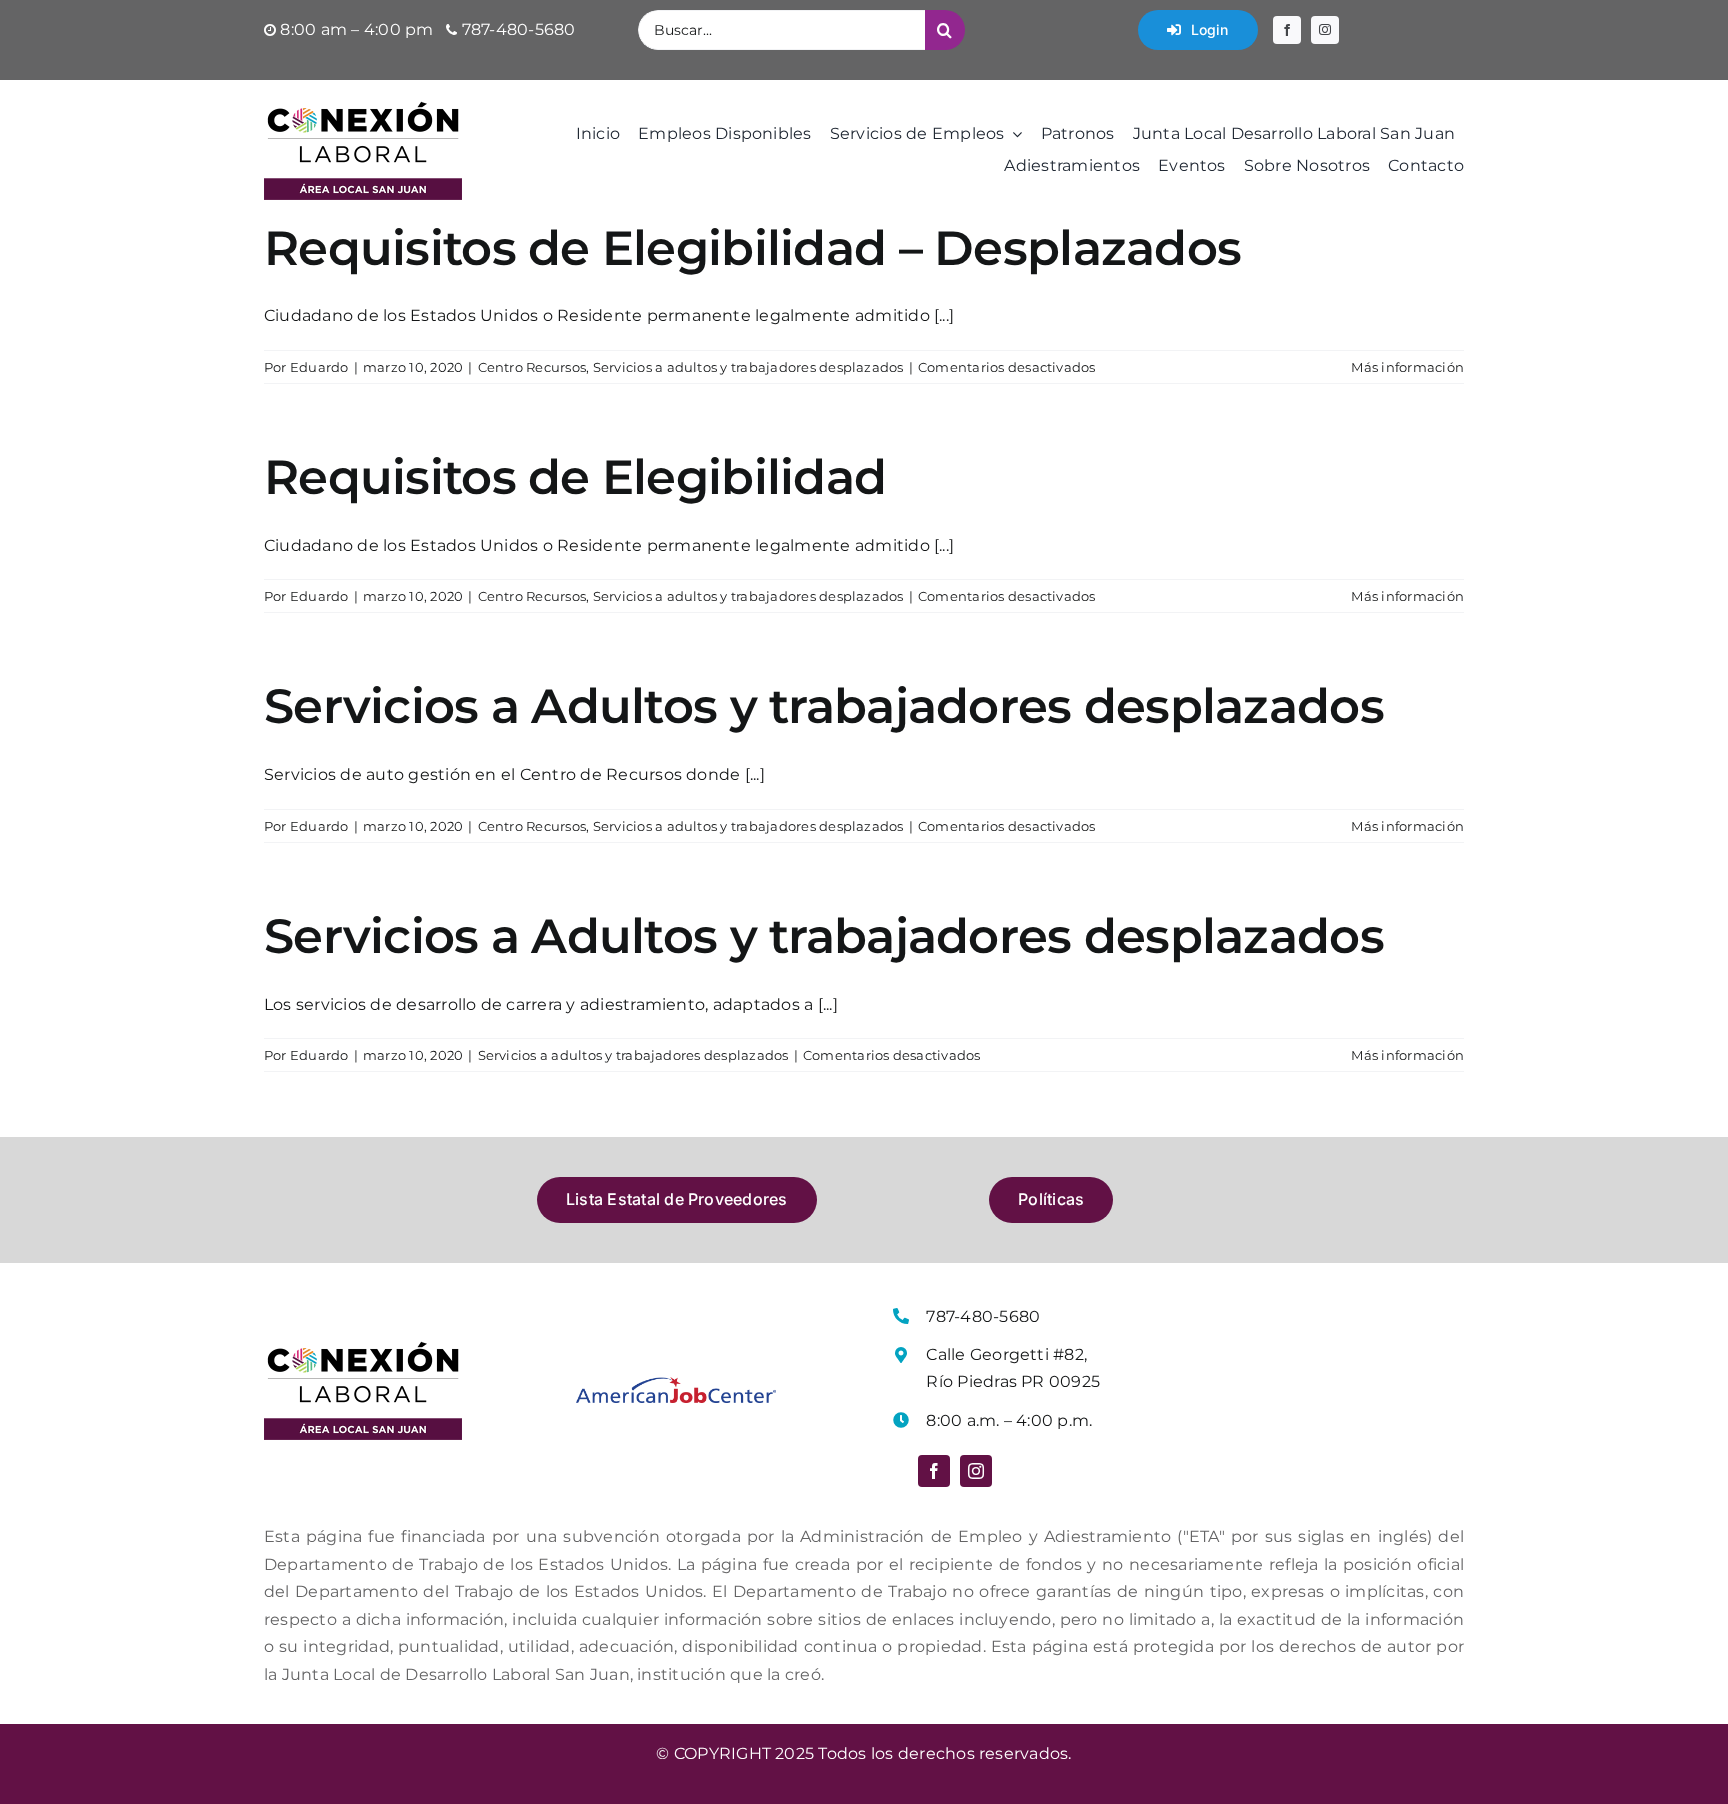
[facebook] (1287, 30)
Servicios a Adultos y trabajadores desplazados (824, 706)
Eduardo (319, 367)
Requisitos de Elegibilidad (575, 477)
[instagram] (1325, 30)
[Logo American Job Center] (676, 1384)
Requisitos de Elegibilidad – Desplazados (752, 248)
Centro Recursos (532, 367)
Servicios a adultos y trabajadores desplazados (748, 367)
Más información (1407, 367)
